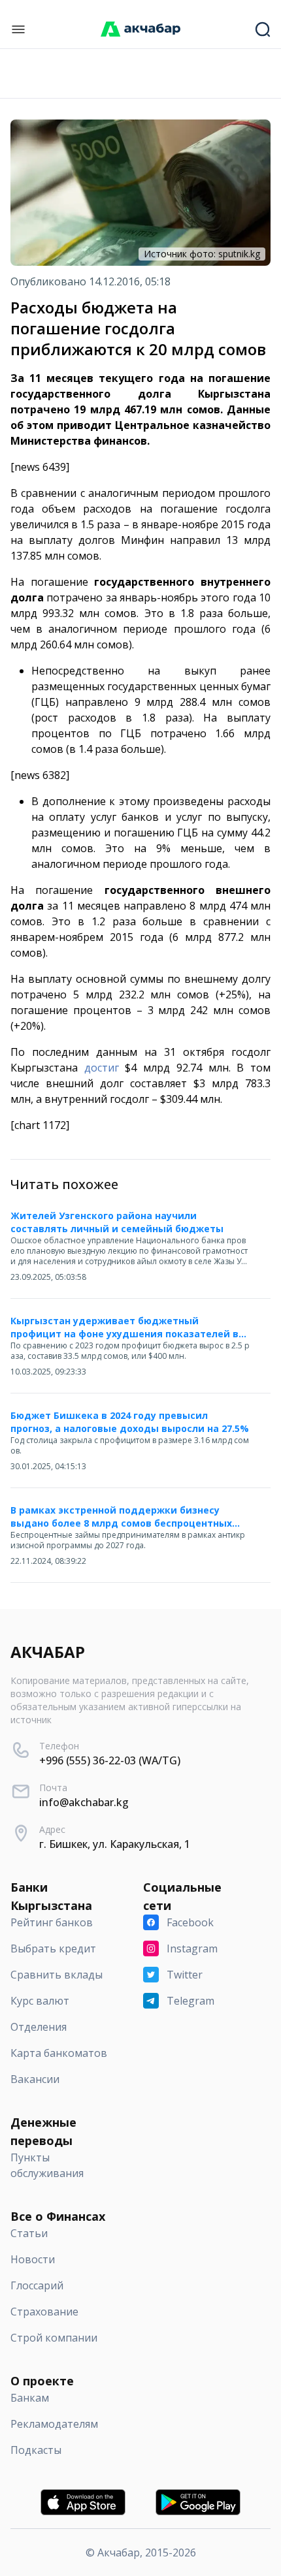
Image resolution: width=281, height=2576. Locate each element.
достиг (102, 1068)
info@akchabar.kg (84, 1802)
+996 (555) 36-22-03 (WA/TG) (110, 1760)
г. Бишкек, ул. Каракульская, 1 (115, 1844)
